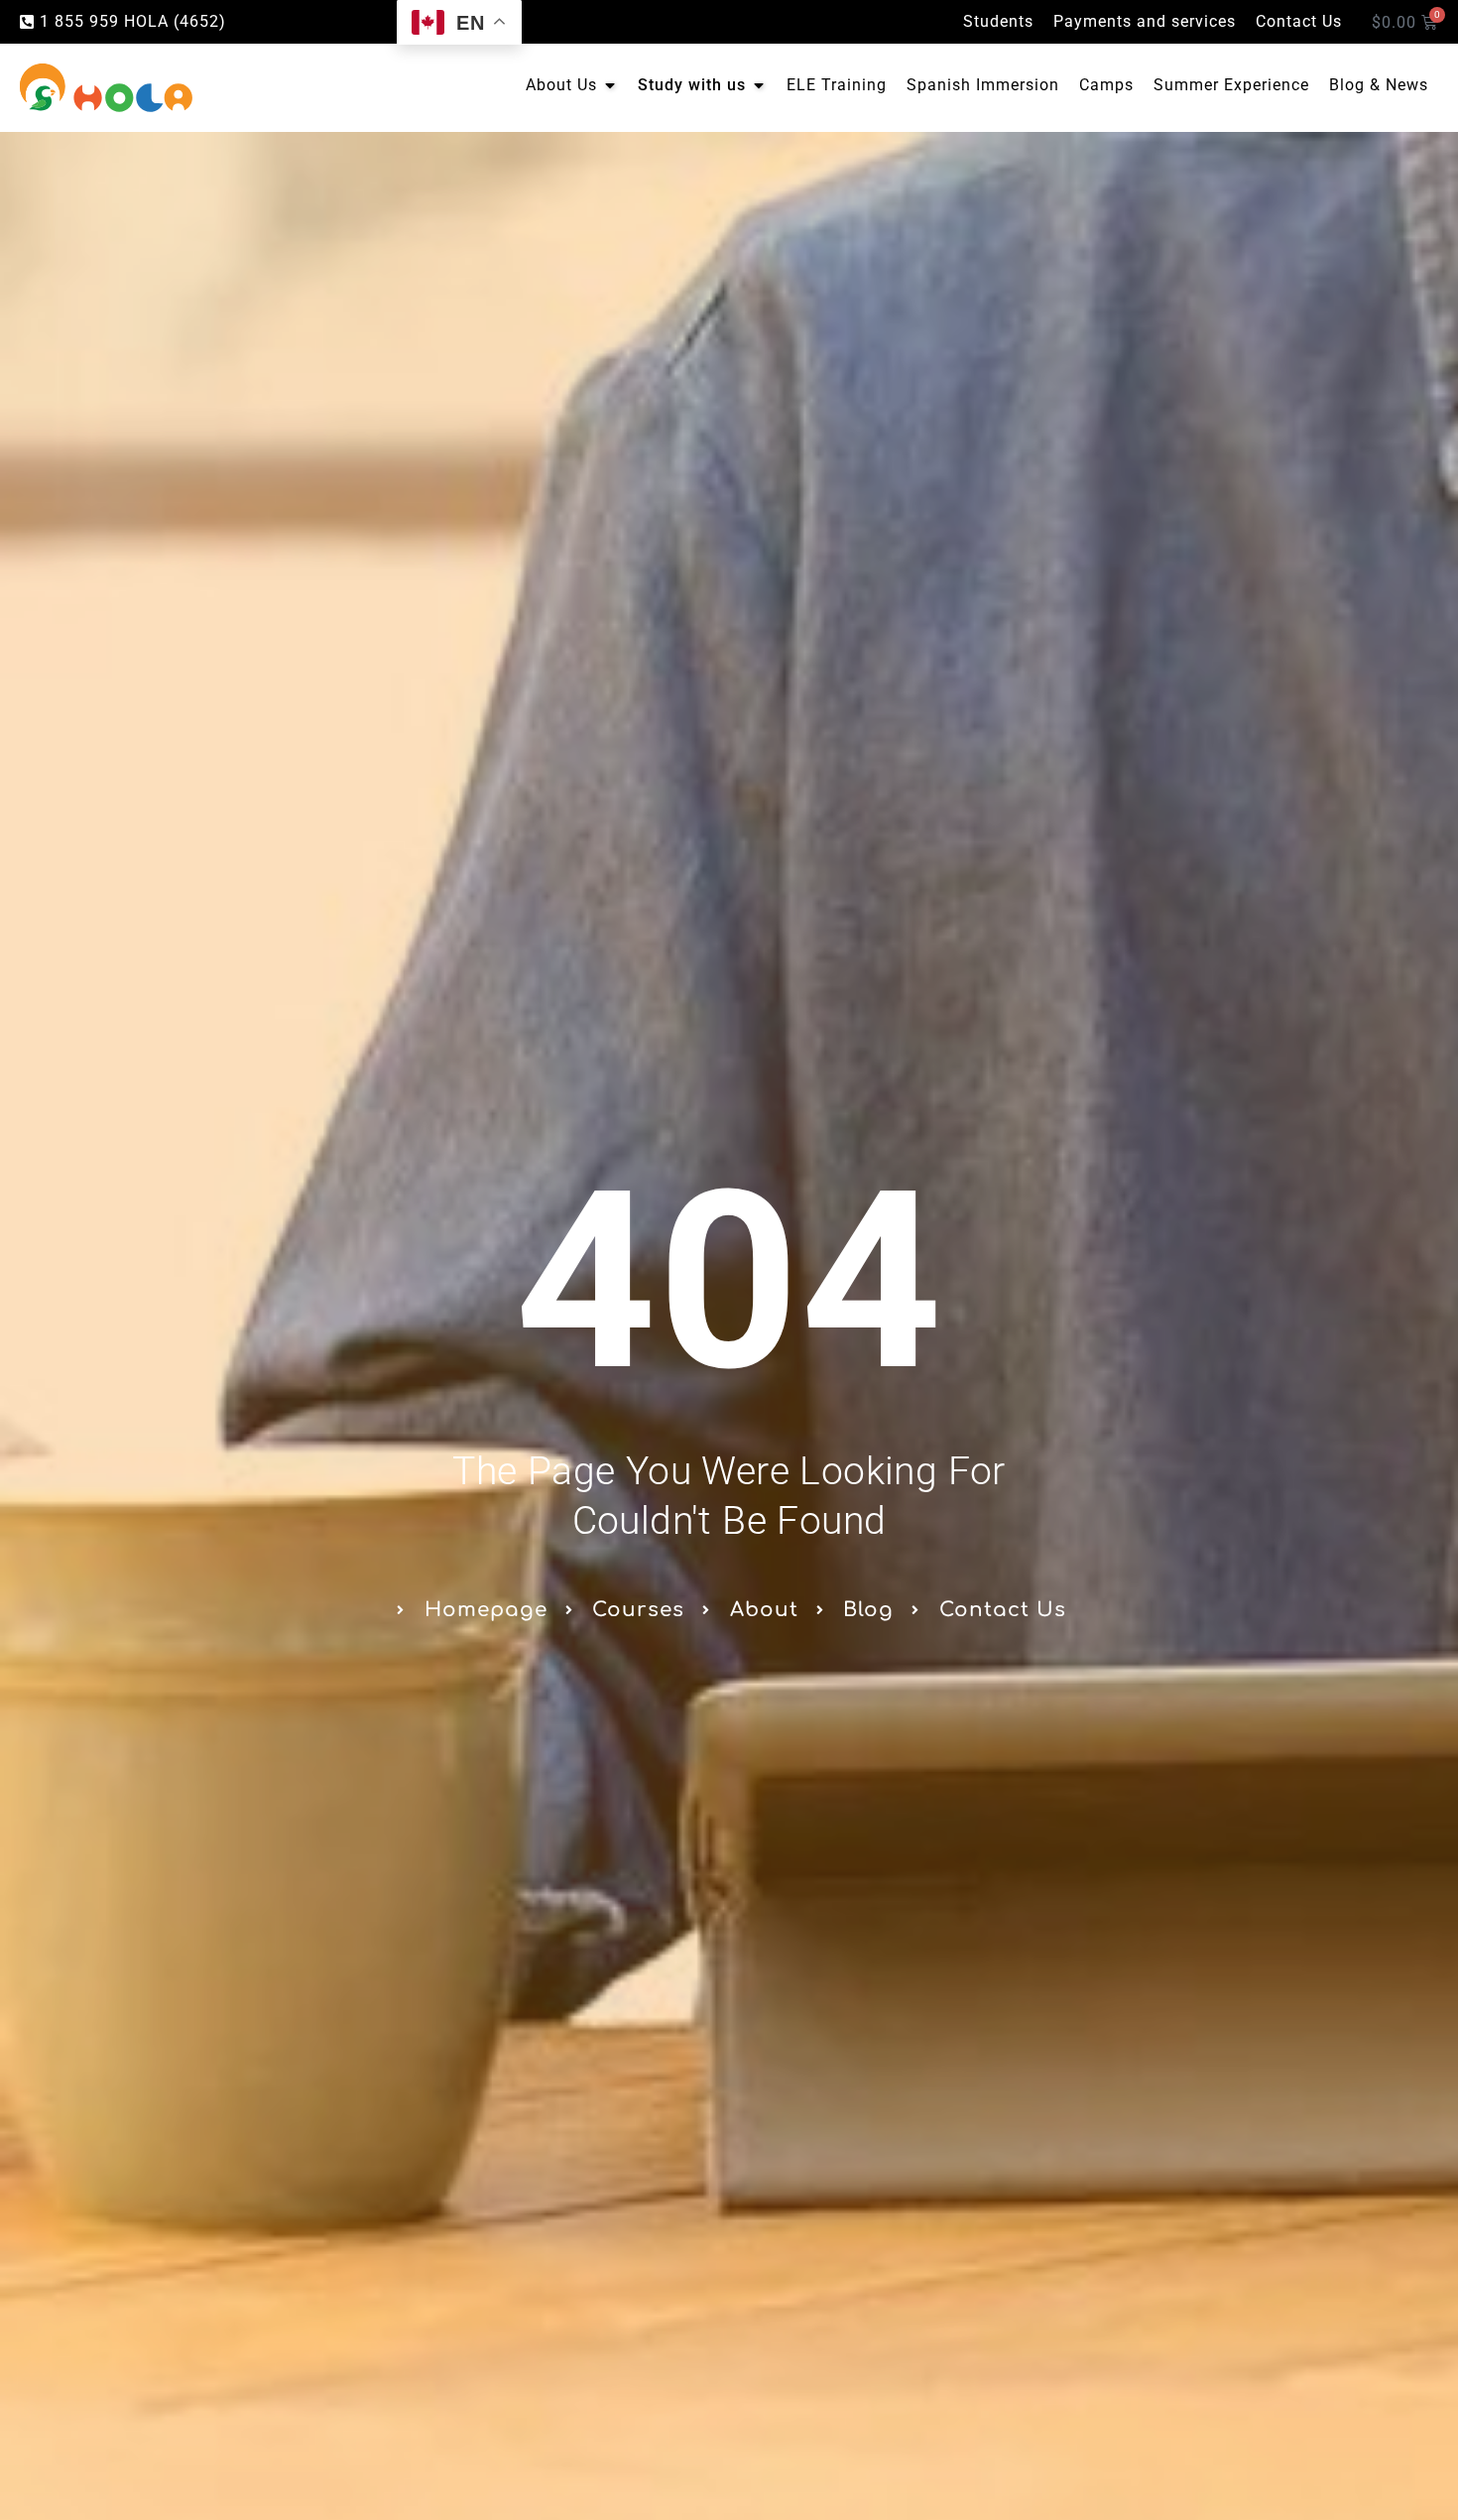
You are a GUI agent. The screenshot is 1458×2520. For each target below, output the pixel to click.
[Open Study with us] (759, 85)
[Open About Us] (610, 85)
